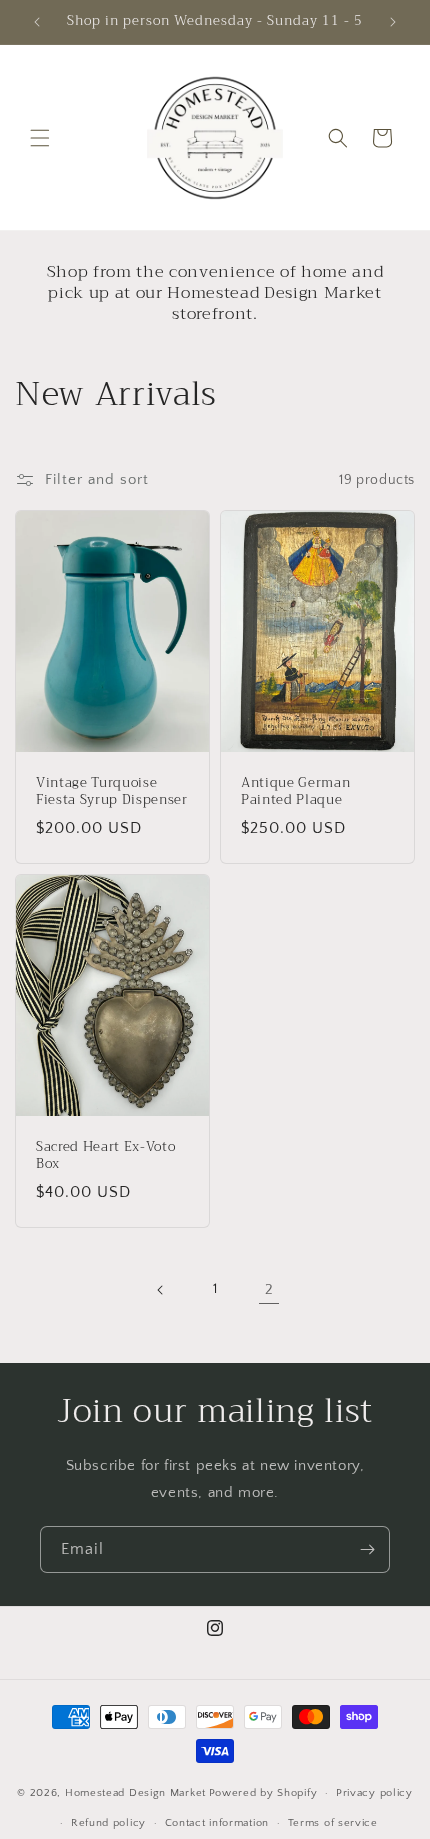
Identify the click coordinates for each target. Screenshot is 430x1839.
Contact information (217, 1823)
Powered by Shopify (263, 1793)
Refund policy (108, 1823)
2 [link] (269, 1289)
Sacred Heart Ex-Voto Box (105, 1156)
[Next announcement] (393, 22)
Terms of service (333, 1823)
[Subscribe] (367, 1549)
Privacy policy (374, 1793)
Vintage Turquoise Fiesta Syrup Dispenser (112, 792)
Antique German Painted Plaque (295, 792)
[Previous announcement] (37, 22)
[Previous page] (161, 1290)
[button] (40, 138)
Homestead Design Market (135, 1793)
